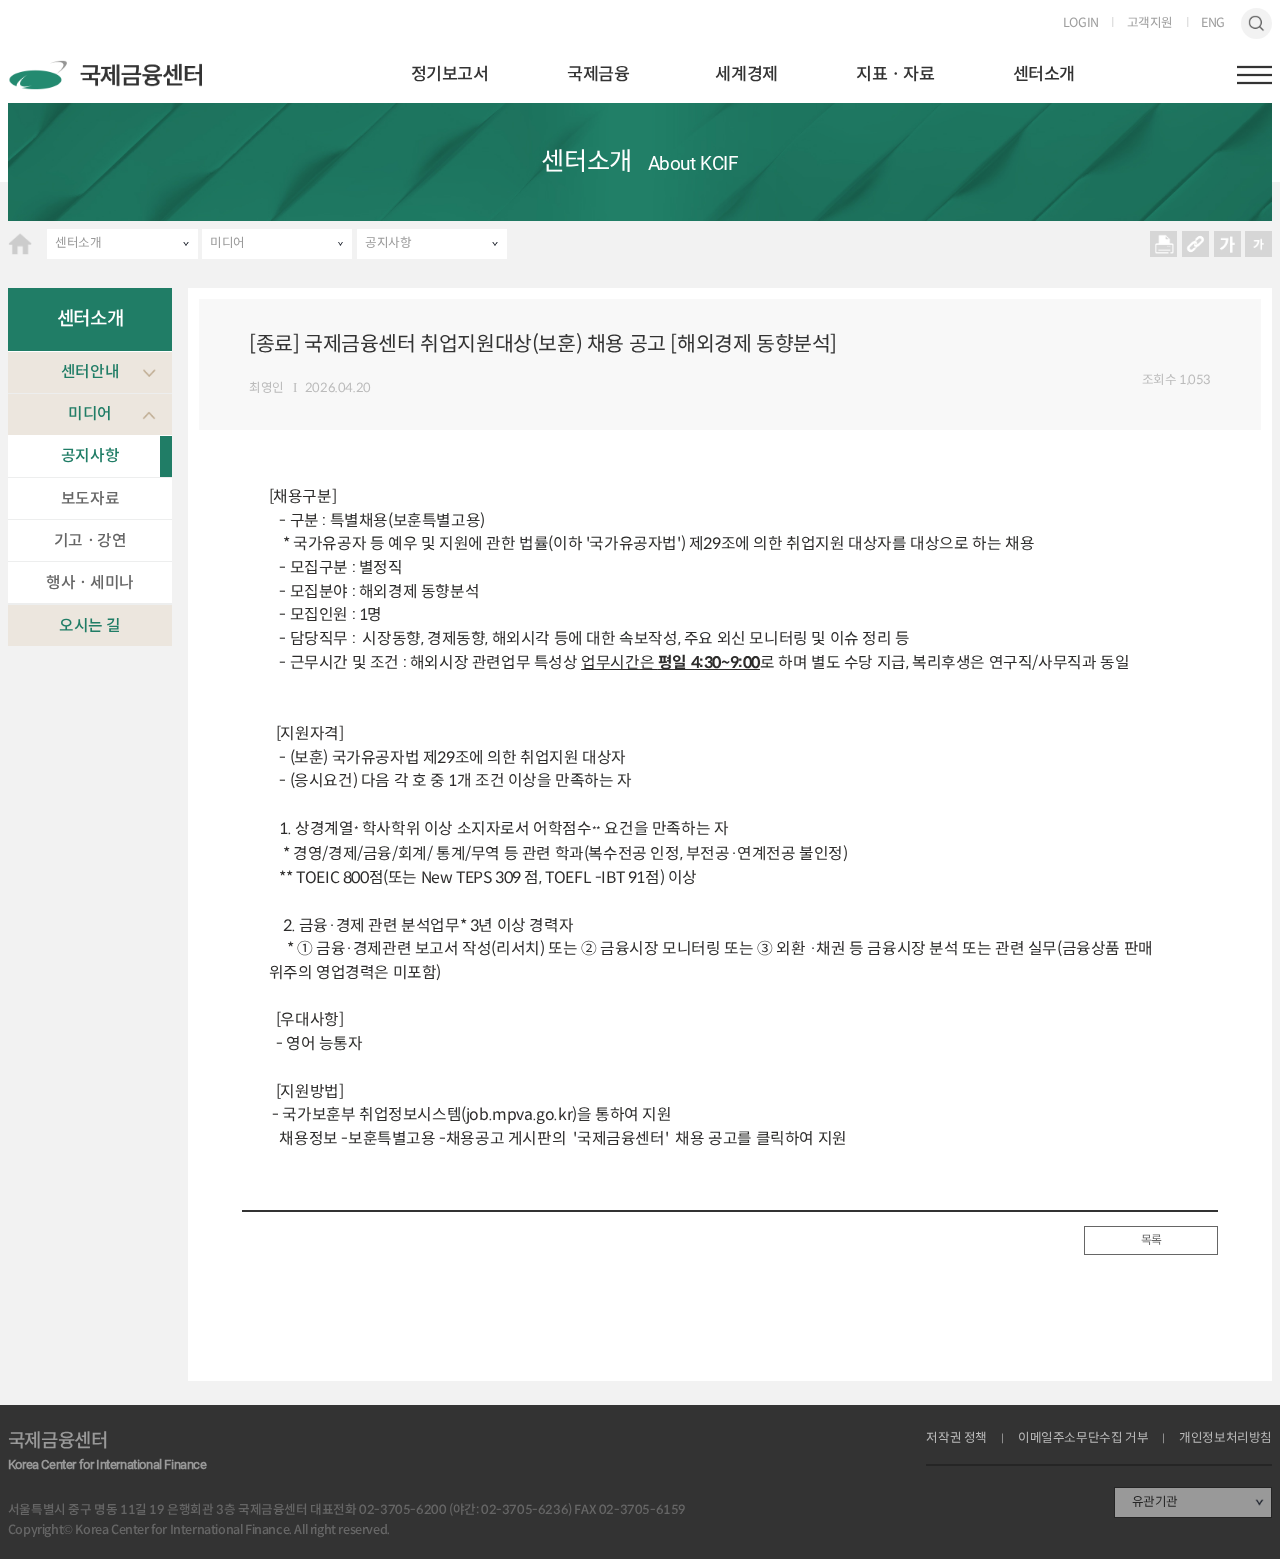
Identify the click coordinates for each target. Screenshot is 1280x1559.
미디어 (227, 243)
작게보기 (1259, 244)
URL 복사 (1195, 244)
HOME (20, 244)
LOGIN (1081, 23)
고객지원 (1150, 23)
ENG (1213, 23)
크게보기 (1227, 244)
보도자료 (90, 498)
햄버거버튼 (1255, 75)
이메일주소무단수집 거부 (1083, 1438)
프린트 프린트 (1164, 244)
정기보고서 (450, 74)
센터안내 (90, 371)
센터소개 (1044, 74)
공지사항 (388, 243)
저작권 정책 (956, 1438)
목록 (1151, 1240)
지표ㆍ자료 (895, 74)
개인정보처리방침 (1225, 1438)
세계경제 (746, 74)
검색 (1257, 24)
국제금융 (598, 74)
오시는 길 (90, 625)
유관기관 (1155, 1502)
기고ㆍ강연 (90, 540)
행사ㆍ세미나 (90, 582)
